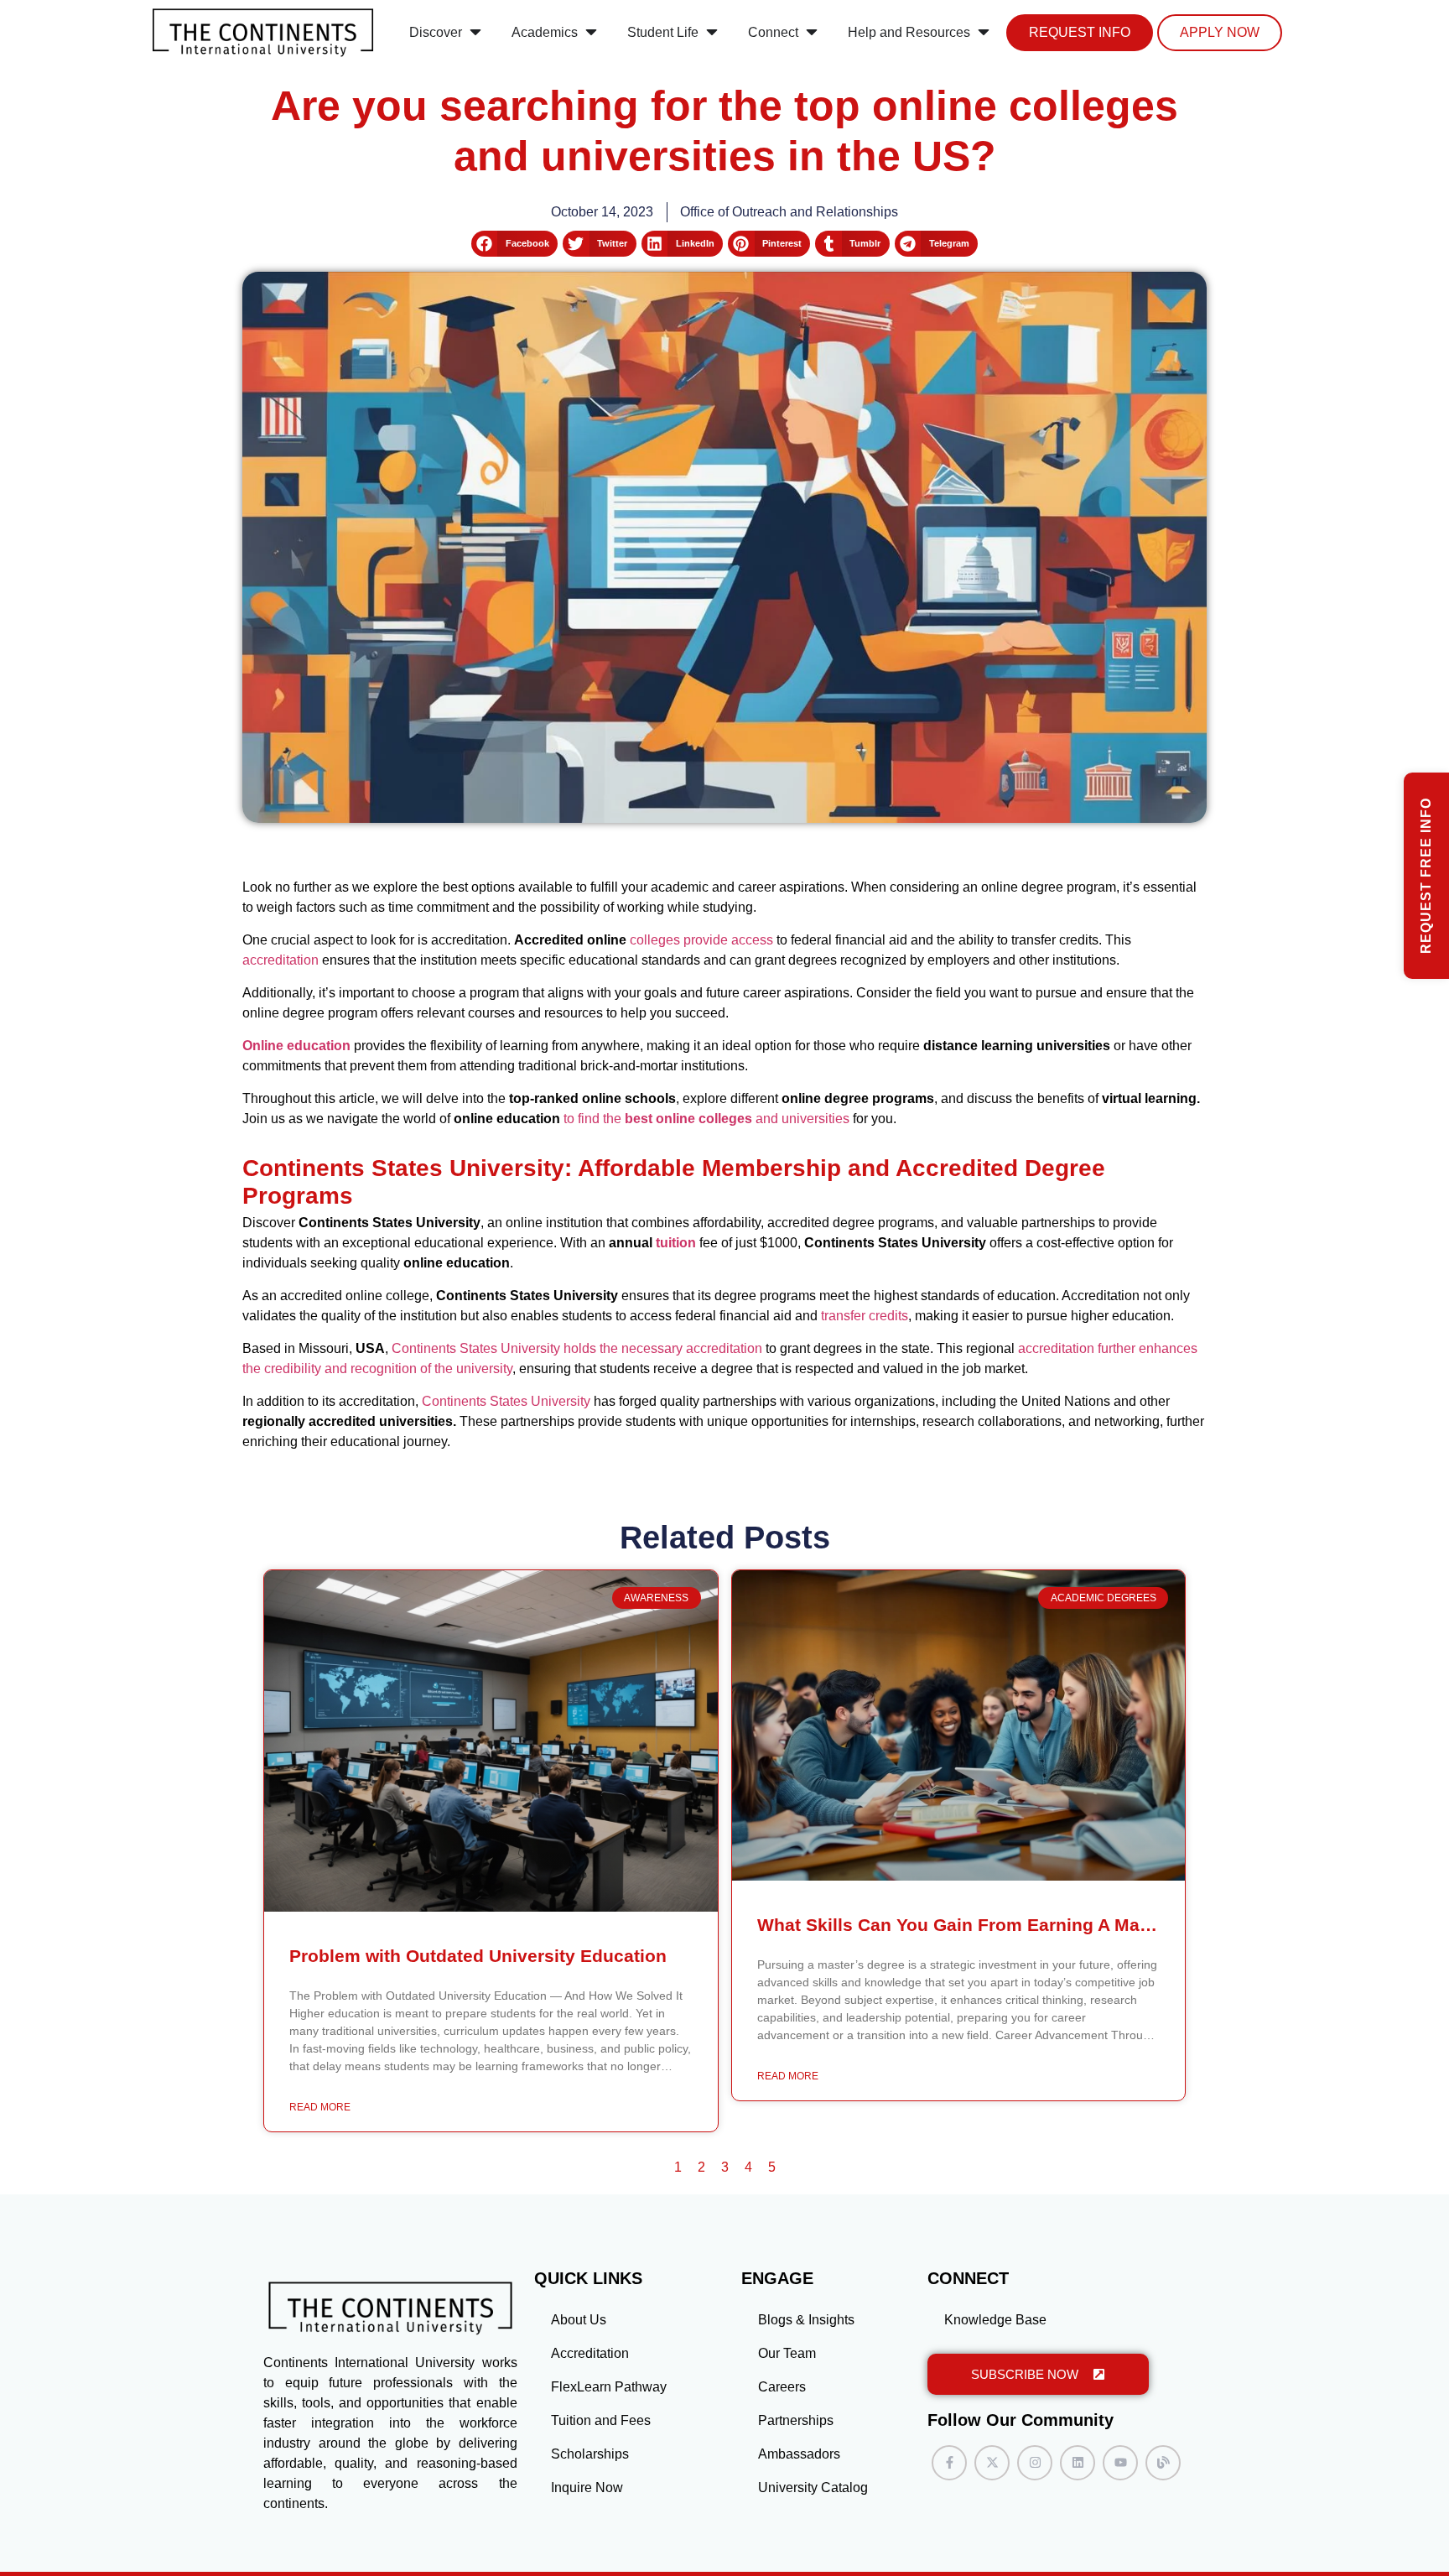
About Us (579, 2320)
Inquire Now (587, 2488)
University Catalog (813, 2488)
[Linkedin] (1078, 2463)
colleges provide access (701, 940)
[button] (514, 244)
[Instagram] (1035, 2463)
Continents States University (506, 1401)
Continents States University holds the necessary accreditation (577, 1348)
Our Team (787, 2353)
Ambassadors (799, 2454)
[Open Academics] (591, 33)
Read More (320, 2107)
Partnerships (796, 2420)
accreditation (280, 960)
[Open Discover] (475, 33)
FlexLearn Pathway (609, 2387)
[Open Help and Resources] (984, 33)
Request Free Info (1426, 876)
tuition (676, 1243)
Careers (782, 2387)
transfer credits (865, 1316)
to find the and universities (705, 1119)
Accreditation (590, 2353)
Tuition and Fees (601, 2420)
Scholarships (590, 2454)
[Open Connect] (812, 33)
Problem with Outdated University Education (478, 1956)
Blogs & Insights (806, 2320)
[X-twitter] (992, 2463)
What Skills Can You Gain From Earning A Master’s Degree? (1010, 1925)
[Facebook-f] (949, 2463)
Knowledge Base (995, 2320)
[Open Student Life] (712, 33)
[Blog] (1163, 2463)
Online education (296, 1046)
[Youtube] (1120, 2463)
